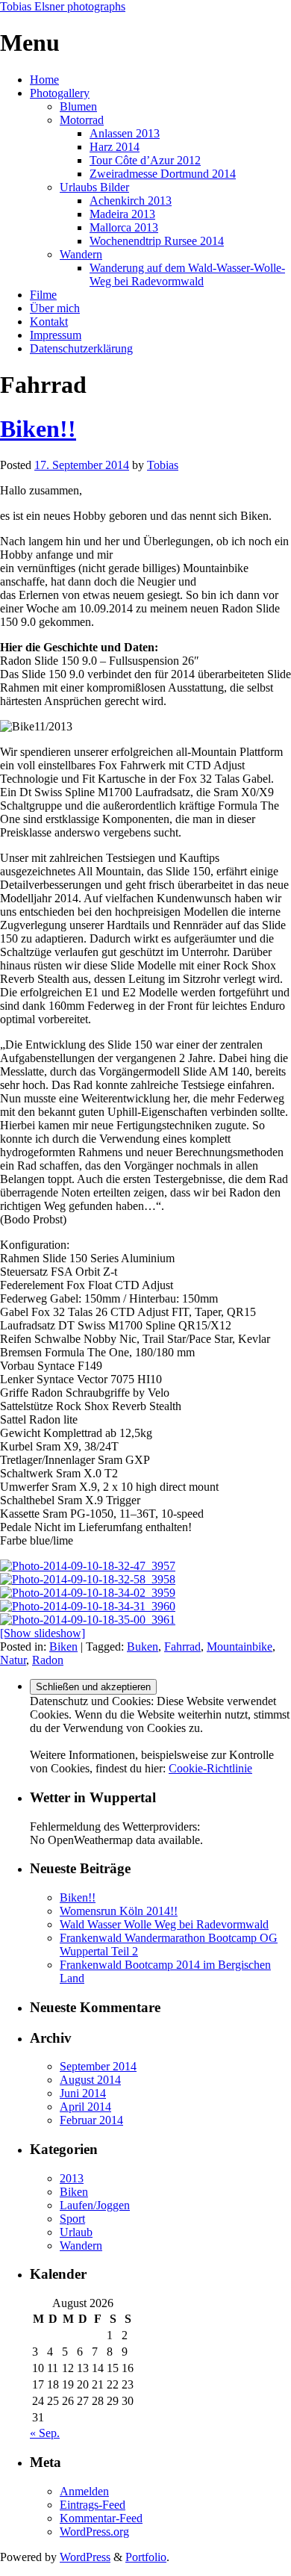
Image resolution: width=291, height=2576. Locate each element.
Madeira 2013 (122, 214)
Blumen (78, 106)
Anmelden (84, 2491)
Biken (63, 1647)
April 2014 (85, 2107)
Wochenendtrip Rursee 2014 (157, 241)
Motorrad (82, 120)
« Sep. (45, 2433)
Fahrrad (182, 1647)
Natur (13, 1660)
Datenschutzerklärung (81, 348)
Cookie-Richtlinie (210, 1768)
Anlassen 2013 (125, 133)
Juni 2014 (83, 2093)
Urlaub (76, 2232)
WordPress (85, 2557)
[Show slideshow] (43, 1633)
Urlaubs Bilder (94, 187)
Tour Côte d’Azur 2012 (145, 160)
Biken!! (38, 429)
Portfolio (146, 2557)
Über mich (55, 308)
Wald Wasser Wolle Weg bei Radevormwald (164, 1924)
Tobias (163, 465)
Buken (143, 1647)
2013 (72, 2178)
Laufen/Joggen (95, 2205)
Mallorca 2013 (124, 227)
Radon (48, 1660)
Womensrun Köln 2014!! (119, 1911)
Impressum (56, 335)
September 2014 (98, 2066)
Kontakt (49, 322)
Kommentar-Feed (101, 2518)
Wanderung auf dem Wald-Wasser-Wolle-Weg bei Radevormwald (187, 274)
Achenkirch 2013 (131, 201)
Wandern (81, 254)
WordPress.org (94, 2532)
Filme (43, 295)
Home (44, 80)
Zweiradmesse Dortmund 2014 (163, 174)
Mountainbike (240, 1647)
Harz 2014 (115, 147)
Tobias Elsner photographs (63, 6)
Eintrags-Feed (93, 2505)
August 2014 (90, 2080)
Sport (72, 2219)
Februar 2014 (91, 2120)
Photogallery (60, 93)
